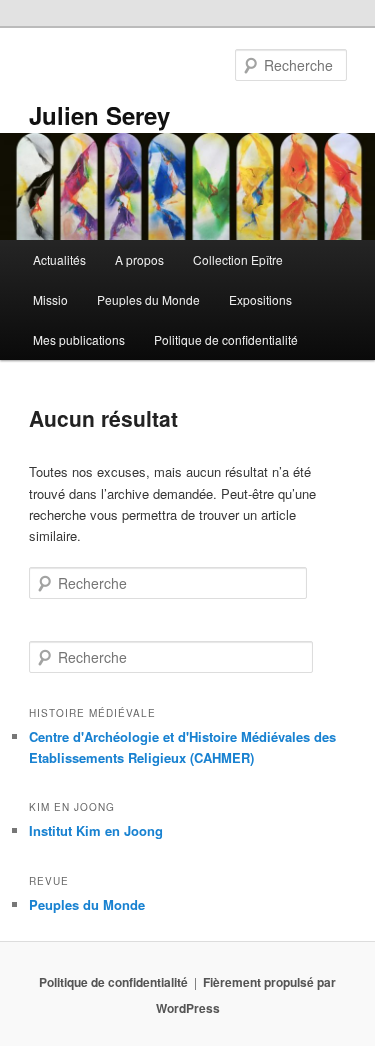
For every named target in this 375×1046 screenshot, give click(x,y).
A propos (139, 259)
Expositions (260, 299)
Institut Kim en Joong (96, 830)
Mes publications (79, 339)
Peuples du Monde (148, 299)
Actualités (59, 259)
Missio (50, 299)
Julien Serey (99, 115)
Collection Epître (238, 259)
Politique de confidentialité (226, 339)
